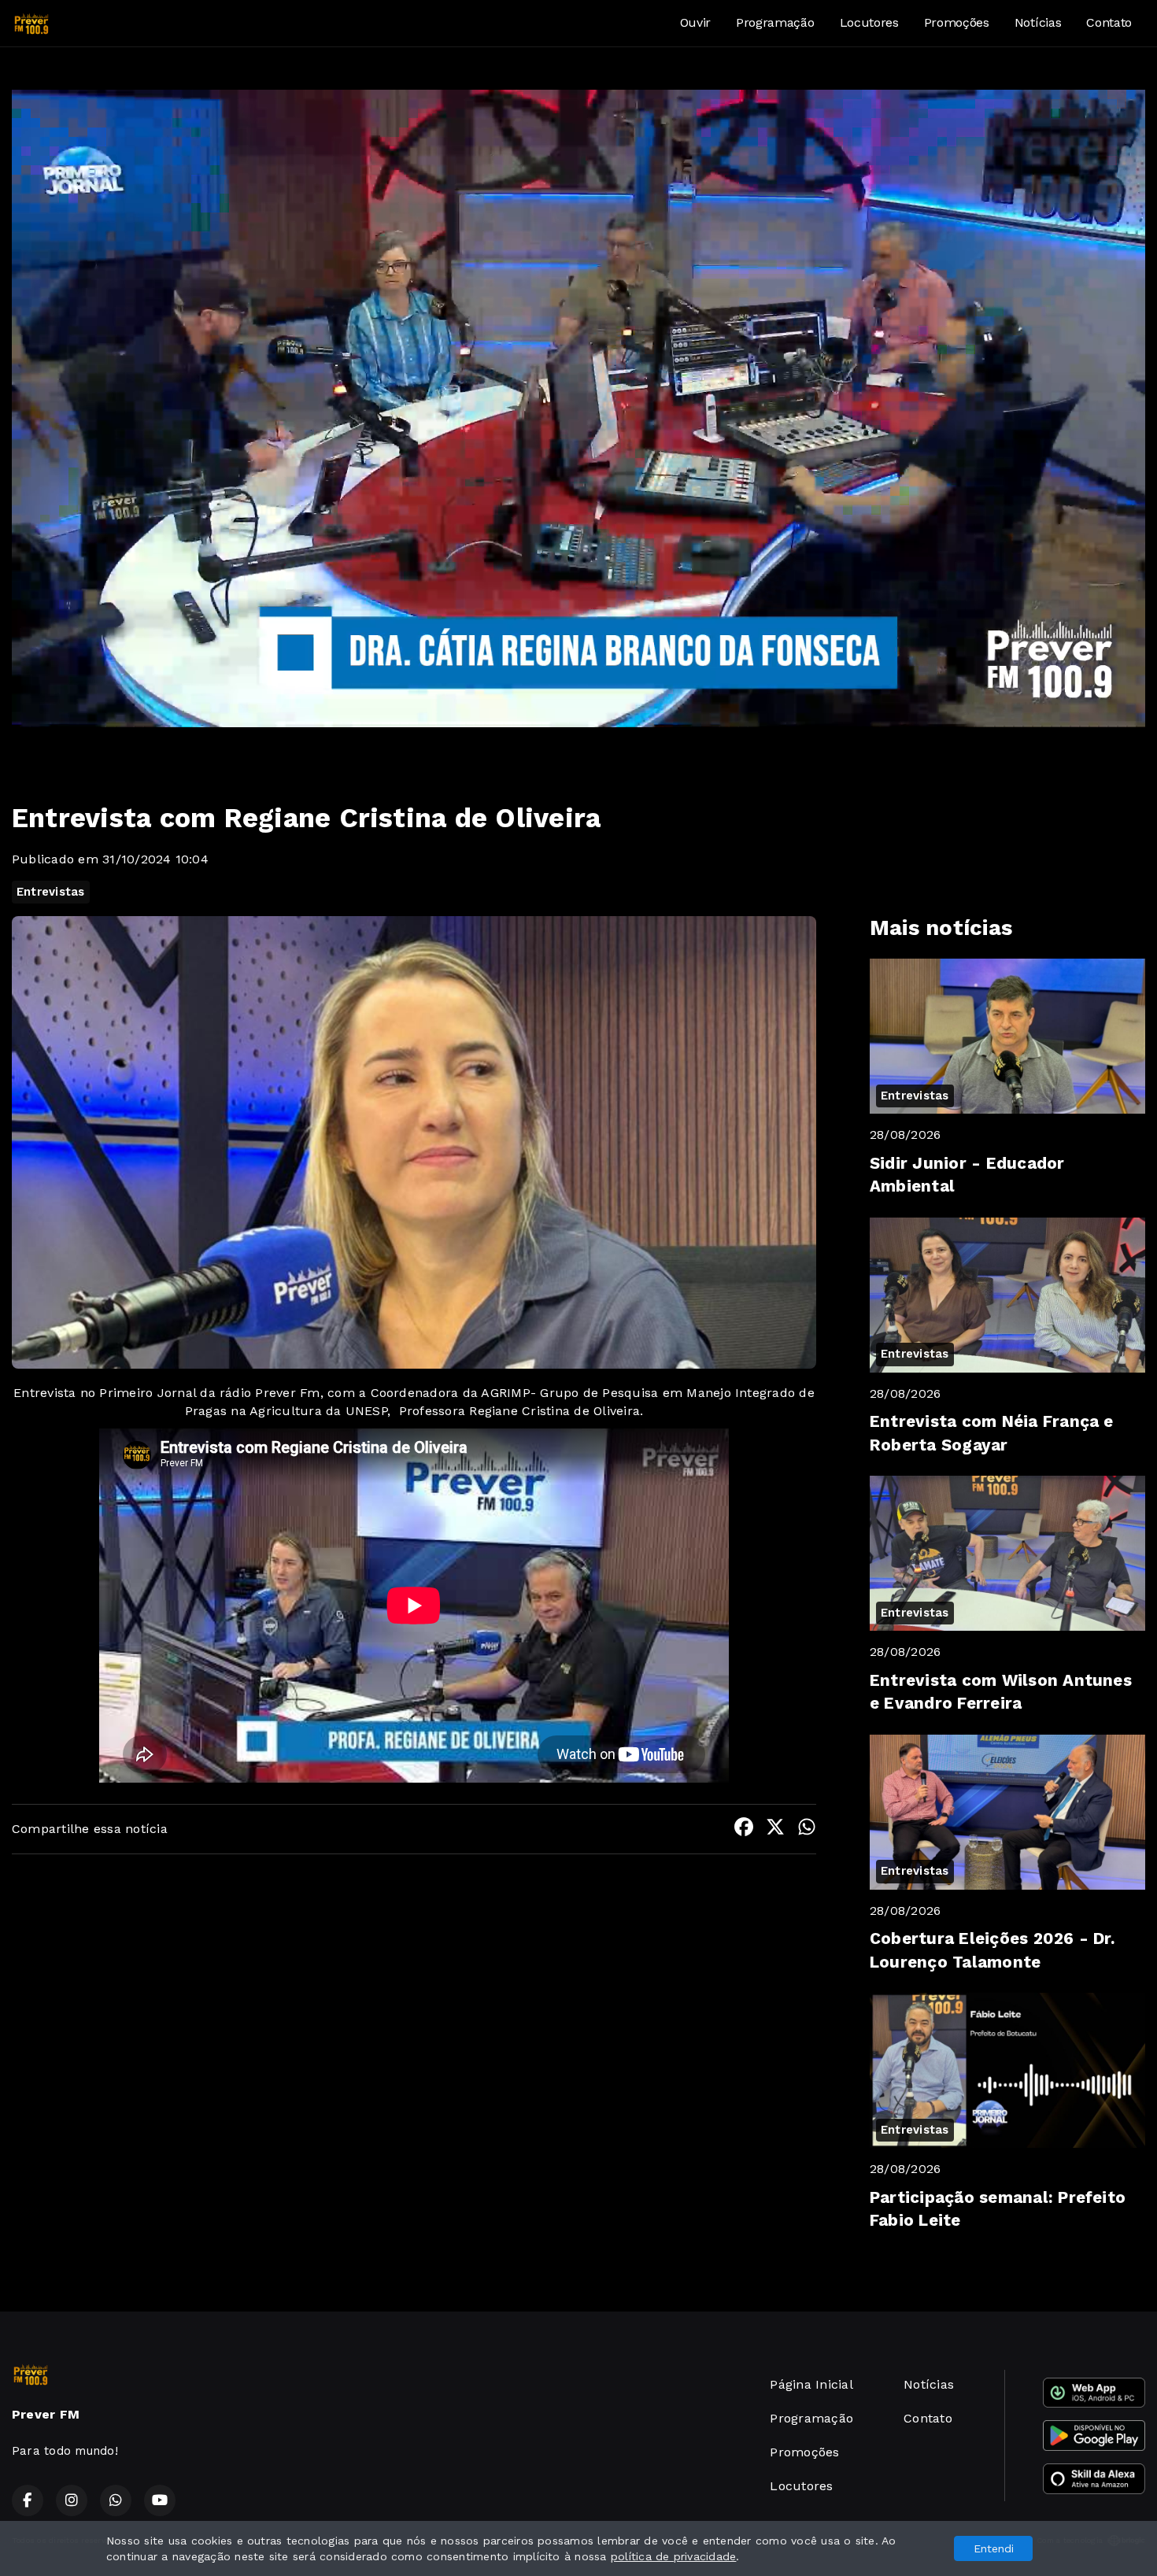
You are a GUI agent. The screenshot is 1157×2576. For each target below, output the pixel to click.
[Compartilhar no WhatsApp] (807, 1829)
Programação (775, 22)
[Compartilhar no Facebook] (744, 1829)
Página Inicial (811, 2384)
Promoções (957, 22)
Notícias (1038, 22)
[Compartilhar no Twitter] (775, 1829)
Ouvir (695, 22)
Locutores (869, 22)
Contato (1109, 22)
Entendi (994, 2548)
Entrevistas (51, 892)
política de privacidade (674, 2556)
